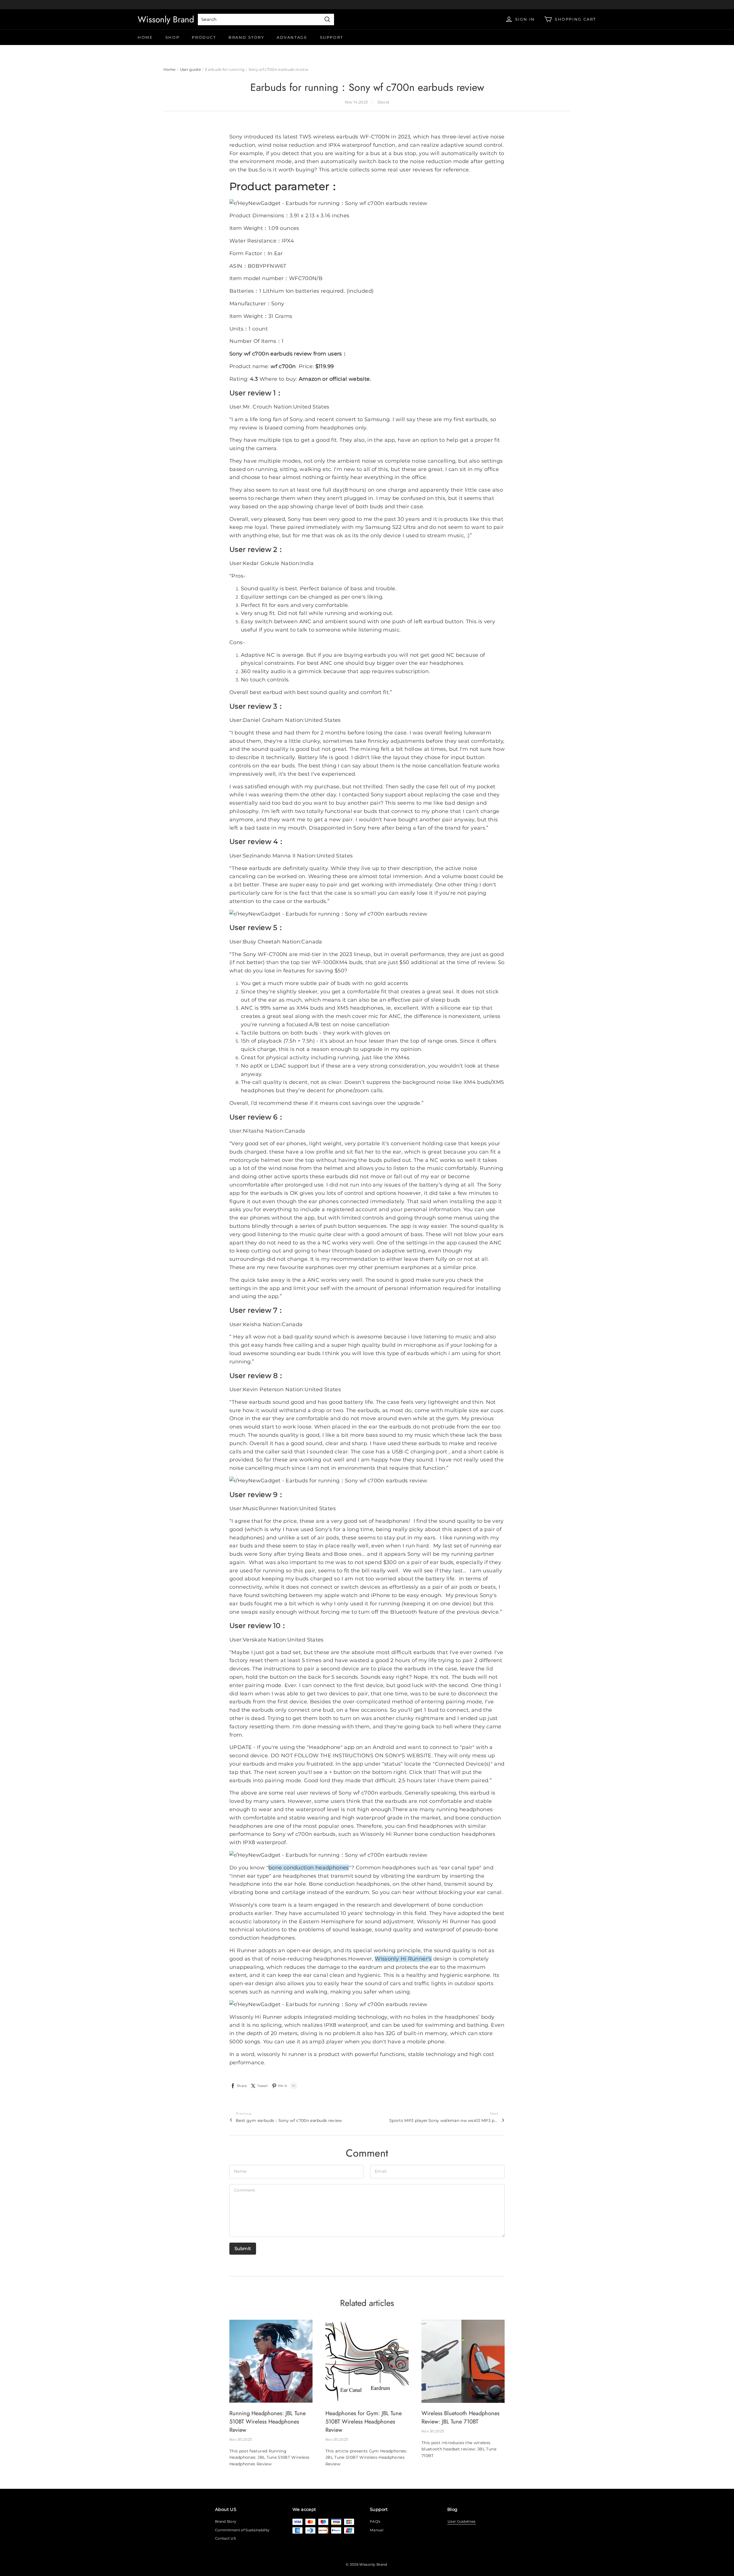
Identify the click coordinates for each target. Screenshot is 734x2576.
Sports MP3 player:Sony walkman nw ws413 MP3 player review (444, 2120)
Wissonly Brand (166, 19)
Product (204, 37)
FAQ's (375, 2521)
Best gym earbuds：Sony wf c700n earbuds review (289, 2120)
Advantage (292, 37)
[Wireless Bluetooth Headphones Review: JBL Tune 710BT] (463, 2361)
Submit (243, 2248)
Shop (172, 37)
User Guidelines (462, 2521)
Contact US (225, 2538)
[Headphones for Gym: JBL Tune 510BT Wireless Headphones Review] (367, 2361)
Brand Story (246, 37)
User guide (190, 69)
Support (332, 37)
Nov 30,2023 (241, 2439)
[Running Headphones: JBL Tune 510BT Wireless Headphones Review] (271, 2361)
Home (145, 37)
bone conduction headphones (309, 1868)
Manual (377, 2530)
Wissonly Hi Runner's (403, 1959)
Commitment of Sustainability (242, 2530)
